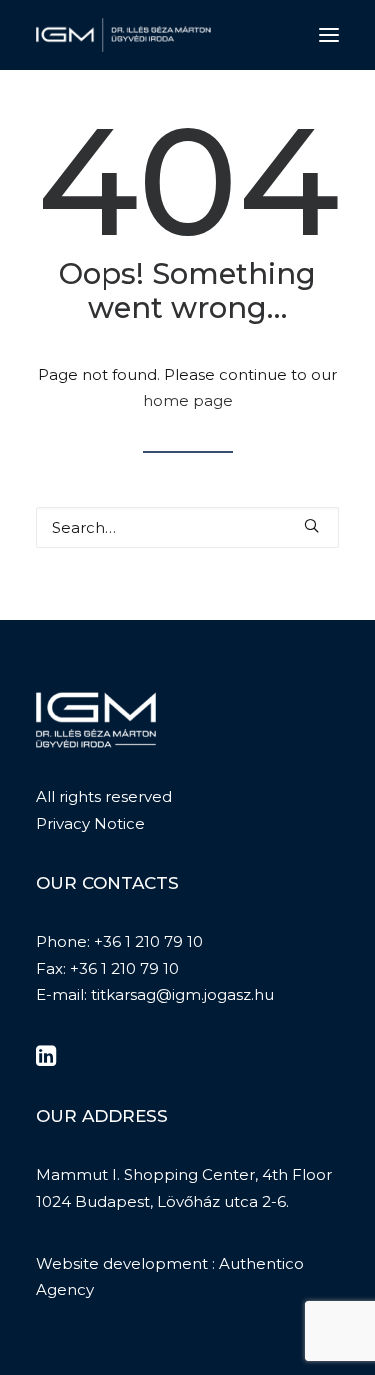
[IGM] (123, 35)
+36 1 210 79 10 (148, 941)
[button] (329, 35)
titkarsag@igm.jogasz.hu (182, 994)
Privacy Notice (90, 823)
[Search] (187, 527)
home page (188, 400)
